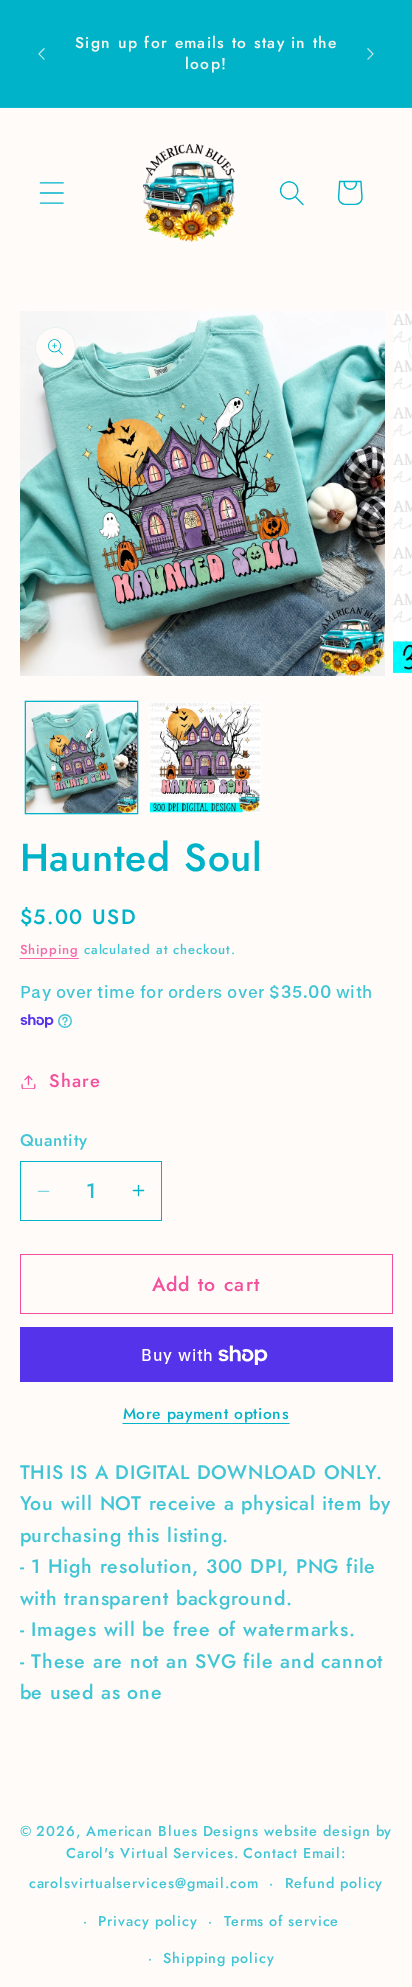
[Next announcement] (371, 54)
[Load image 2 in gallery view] (205, 757)
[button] (51, 192)
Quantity (54, 1140)
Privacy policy (148, 1921)
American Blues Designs (172, 1831)
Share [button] (74, 1081)
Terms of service (282, 1921)
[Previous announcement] (42, 54)
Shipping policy (219, 1958)
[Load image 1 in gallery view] (81, 757)
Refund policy (334, 1883)
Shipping (49, 949)
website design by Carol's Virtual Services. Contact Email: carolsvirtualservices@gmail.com (211, 1857)
